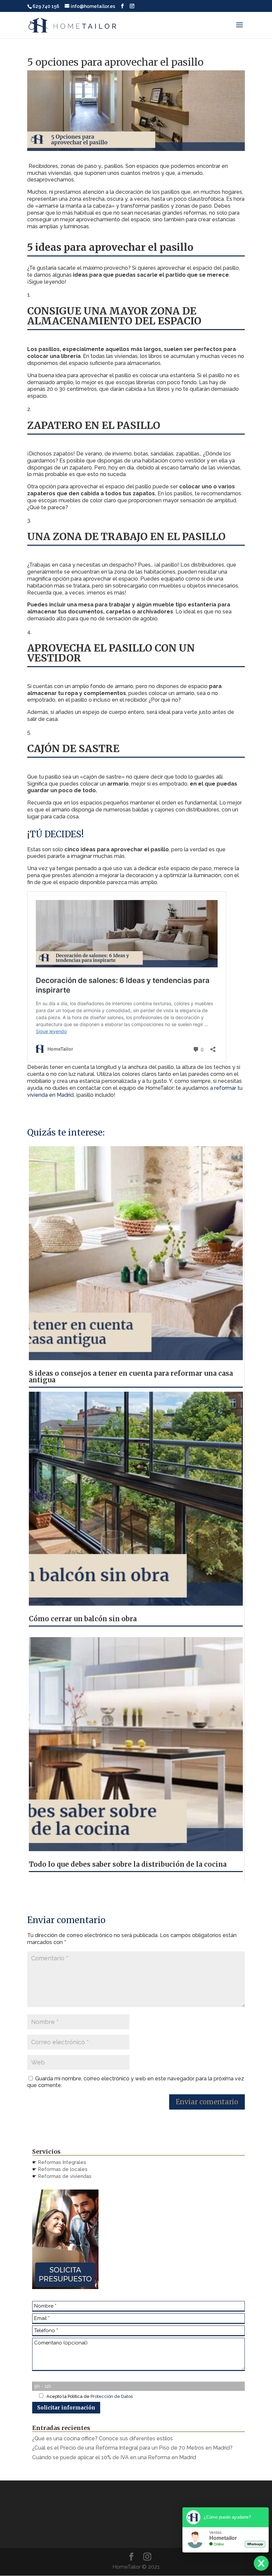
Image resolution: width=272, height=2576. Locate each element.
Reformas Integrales (62, 2162)
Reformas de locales (63, 2169)
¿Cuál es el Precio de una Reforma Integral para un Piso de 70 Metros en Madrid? (132, 2448)
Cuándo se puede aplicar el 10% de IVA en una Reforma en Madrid (114, 2457)
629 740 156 (46, 6)
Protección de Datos (112, 2396)
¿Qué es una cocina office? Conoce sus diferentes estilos (103, 2438)
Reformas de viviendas (64, 2176)
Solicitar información (66, 2408)
